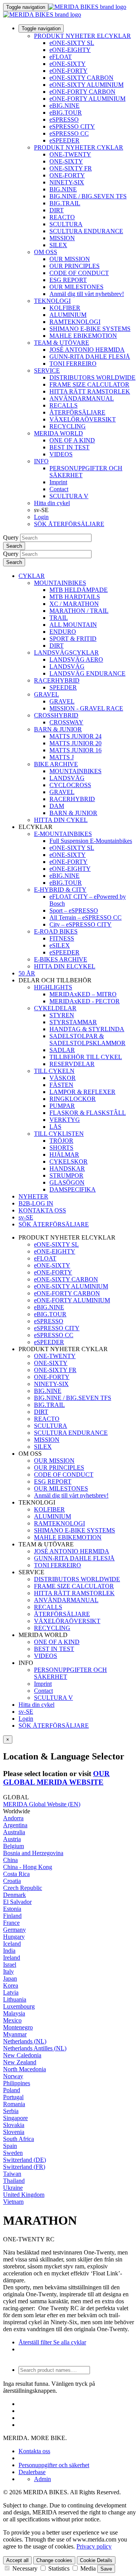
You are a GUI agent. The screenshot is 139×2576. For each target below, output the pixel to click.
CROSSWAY (66, 722)
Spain (10, 2146)
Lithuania (15, 1999)
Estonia (12, 1909)
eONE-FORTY (69, 71)
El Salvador (17, 1902)
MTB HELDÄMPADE (79, 590)
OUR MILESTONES (76, 287)
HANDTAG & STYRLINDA (87, 1029)
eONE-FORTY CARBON (82, 92)
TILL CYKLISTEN (59, 1134)
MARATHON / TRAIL (79, 611)
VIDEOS (61, 454)
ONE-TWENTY (70, 154)
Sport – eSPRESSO (74, 911)
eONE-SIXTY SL (72, 43)
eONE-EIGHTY (70, 50)
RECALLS (64, 405)
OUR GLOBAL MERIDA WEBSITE (56, 1778)
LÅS (55, 1127)
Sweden (13, 2153)
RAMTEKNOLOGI (75, 322)
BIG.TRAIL (65, 203)
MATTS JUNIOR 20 (75, 743)
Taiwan (12, 2174)
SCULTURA (66, 224)
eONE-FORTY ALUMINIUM (87, 99)
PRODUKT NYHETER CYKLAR (79, 147)
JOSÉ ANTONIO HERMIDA (87, 350)
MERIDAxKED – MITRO (83, 994)
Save (106, 2569)
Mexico (12, 2020)
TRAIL (59, 618)
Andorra (13, 1818)
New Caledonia (22, 2055)
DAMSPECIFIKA (73, 1189)
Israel (10, 1965)
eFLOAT (61, 57)
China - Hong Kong (28, 1867)
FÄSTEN (61, 1085)
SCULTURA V (69, 496)
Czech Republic (23, 1888)
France (11, 1923)
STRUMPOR (66, 1175)
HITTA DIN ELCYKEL (65, 966)
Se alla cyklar (69, 2342)
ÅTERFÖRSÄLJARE (77, 412)
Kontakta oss (34, 2451)
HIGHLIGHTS (53, 987)
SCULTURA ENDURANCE (86, 231)
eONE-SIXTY (68, 64)
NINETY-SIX (67, 182)
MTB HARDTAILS (75, 597)
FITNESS (62, 938)
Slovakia (14, 2125)
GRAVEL (47, 694)
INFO (41, 461)
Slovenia (14, 2132)
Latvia (11, 1992)
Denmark (14, 1895)
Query (11, 537)
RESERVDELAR (72, 1064)
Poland (12, 2090)
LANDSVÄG (67, 666)
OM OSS (46, 252)
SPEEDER (63, 687)
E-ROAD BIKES (56, 931)
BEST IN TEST (69, 447)
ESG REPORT (68, 280)
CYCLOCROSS (70, 785)
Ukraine (13, 2188)
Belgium (14, 1846)
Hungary (14, 1937)
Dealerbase (32, 2472)
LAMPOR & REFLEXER (82, 1092)
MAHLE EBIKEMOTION (83, 336)
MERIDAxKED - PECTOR (85, 1001)
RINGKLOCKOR (73, 1099)
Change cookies (54, 2560)
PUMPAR (62, 1106)
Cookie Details (96, 2560)
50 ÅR (27, 973)
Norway (13, 2076)
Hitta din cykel (52, 503)
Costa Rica (16, 1874)
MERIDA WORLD (58, 433)
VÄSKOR (63, 1078)
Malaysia (14, 2013)
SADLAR (62, 1050)
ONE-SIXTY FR (71, 168)
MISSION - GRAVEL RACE (86, 708)
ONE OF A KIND (72, 440)
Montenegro (18, 2027)
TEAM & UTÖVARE (62, 343)
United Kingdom (24, 2195)
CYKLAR (32, 576)
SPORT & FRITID (73, 639)
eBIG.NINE (64, 106)
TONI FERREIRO (73, 364)
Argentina (15, 1825)
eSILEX (60, 945)
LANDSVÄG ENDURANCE (87, 673)
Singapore (15, 2118)
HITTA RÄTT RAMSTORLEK (90, 391)
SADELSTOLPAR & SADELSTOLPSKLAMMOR (87, 1040)
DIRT (57, 210)
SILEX (58, 245)
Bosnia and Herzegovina (33, 1853)
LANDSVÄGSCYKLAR (66, 653)
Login (41, 517)
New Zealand (20, 2062)
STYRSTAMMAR (73, 1022)
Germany (14, 1930)
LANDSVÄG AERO (76, 659)
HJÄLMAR (64, 1155)
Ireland (12, 1958)
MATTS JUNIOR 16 (75, 750)
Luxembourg (19, 2006)
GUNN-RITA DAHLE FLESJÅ (90, 357)
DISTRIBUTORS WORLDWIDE (92, 377)
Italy (8, 1972)
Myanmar (15, 2034)
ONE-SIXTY (66, 161)
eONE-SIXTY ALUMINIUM (86, 85)
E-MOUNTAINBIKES (63, 834)
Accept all (17, 2560)
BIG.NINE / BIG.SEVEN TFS (88, 196)
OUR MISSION (70, 259)
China (10, 1860)
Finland (12, 1916)
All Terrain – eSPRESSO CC (86, 917)
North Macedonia (25, 2069)
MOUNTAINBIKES (60, 583)
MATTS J (62, 757)
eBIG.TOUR (66, 113)
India (9, 1951)
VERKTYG (65, 1120)
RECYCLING (68, 426)
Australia (14, 1832)
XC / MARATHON (74, 604)
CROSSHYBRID (56, 715)
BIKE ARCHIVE (56, 764)
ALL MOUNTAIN (73, 625)
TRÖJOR (61, 1141)
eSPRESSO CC (69, 133)
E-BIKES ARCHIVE (61, 959)
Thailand (14, 2181)
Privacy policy (94, 2546)
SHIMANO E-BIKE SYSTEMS (90, 329)
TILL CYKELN (54, 1071)
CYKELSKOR (69, 1162)
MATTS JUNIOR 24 (75, 736)
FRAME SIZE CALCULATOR (89, 384)
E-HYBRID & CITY (60, 890)
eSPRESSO (64, 120)
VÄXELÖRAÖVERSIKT (83, 419)
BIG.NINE (63, 189)
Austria (12, 1839)
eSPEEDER (64, 140)
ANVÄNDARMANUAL (82, 398)
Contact (59, 489)
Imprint (58, 482)
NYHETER (33, 1196)
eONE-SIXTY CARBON (81, 78)
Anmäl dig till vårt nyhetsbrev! (87, 294)
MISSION (62, 238)
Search (14, 546)
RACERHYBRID (57, 680)
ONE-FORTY (67, 175)
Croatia (12, 1881)
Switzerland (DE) (25, 2160)
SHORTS (61, 1148)
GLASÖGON (67, 1182)
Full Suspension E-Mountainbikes (91, 841)
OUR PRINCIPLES (75, 266)
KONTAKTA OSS (42, 1210)
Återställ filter (35, 2342)
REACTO (62, 217)
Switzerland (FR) (24, 2167)
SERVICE (47, 371)
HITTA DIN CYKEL (61, 820)
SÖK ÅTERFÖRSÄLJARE (69, 524)
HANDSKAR (67, 1168)
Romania (14, 2104)
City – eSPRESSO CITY (81, 924)
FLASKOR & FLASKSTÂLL (88, 1113)
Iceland (12, 1944)
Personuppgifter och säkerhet (54, 2465)
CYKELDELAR (55, 1008)
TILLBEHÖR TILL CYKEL (86, 1057)
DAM (57, 806)
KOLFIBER (65, 308)
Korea (11, 1985)
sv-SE (26, 1712)
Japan (10, 1978)
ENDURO (63, 632)
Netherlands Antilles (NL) (35, 2048)
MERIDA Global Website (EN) (42, 1804)
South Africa (19, 2139)
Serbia (11, 2111)
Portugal (13, 2097)
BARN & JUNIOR (58, 729)
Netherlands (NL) (25, 2041)
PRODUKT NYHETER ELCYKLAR (82, 36)
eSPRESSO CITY (72, 126)
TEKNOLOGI (52, 301)
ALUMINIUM (68, 315)
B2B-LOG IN (36, 1203)
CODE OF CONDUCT (79, 273)
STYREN (62, 1015)
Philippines (17, 2083)
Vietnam (13, 2202)
